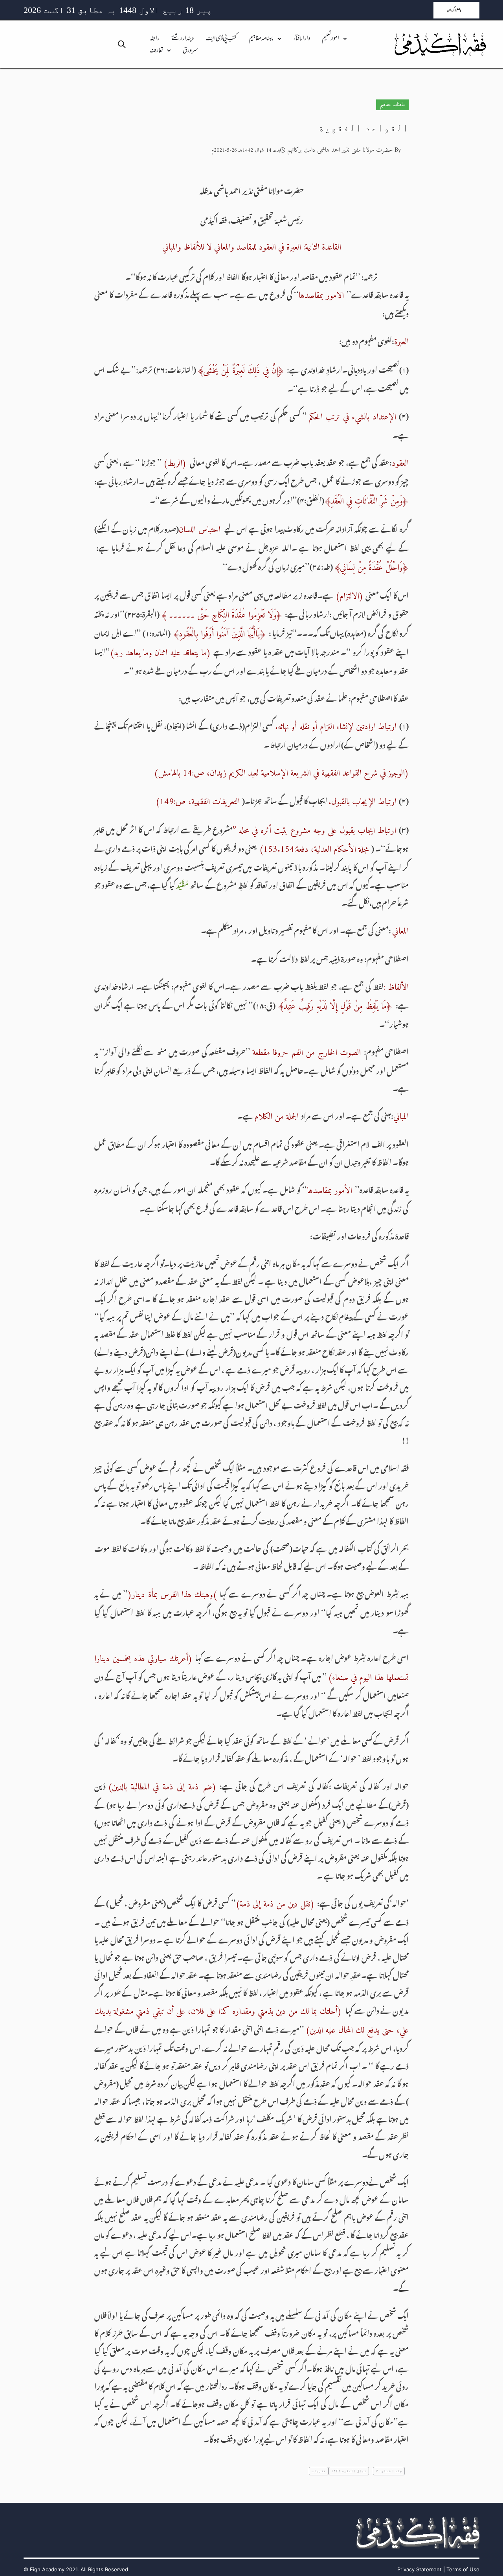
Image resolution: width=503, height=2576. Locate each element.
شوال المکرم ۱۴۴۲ (349, 2471)
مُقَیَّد (182, 884)
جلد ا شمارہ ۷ (389, 2471)
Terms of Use (463, 2569)
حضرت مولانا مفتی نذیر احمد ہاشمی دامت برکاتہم (340, 150)
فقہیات (319, 2471)
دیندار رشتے (183, 39)
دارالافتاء (302, 39)
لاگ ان (452, 10)
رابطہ (154, 39)
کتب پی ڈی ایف (221, 39)
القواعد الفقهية (363, 128)
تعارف (156, 51)
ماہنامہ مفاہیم (261, 39)
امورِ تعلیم (330, 39)
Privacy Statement (419, 2569)
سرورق (190, 51)
